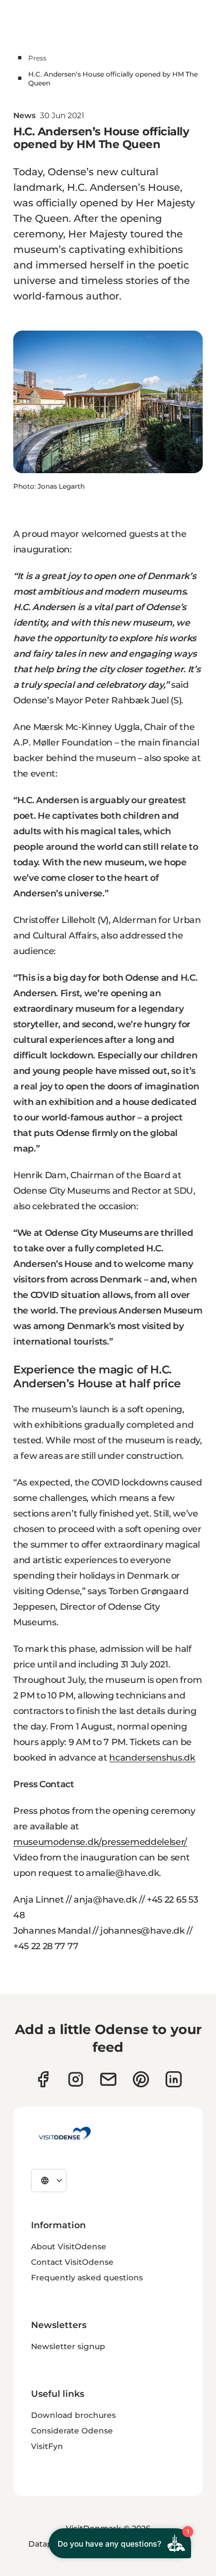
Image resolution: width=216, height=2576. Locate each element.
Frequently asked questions (87, 2278)
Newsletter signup (68, 2346)
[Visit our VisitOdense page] (43, 2079)
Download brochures (73, 2415)
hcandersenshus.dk (152, 1758)
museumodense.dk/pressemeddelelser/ (100, 1842)
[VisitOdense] (65, 2133)
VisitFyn (47, 2446)
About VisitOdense (69, 2247)
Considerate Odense (72, 2431)
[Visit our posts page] (174, 2079)
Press (37, 58)
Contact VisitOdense (72, 2262)
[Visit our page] (76, 2079)
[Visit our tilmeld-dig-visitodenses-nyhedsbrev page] (108, 2079)
